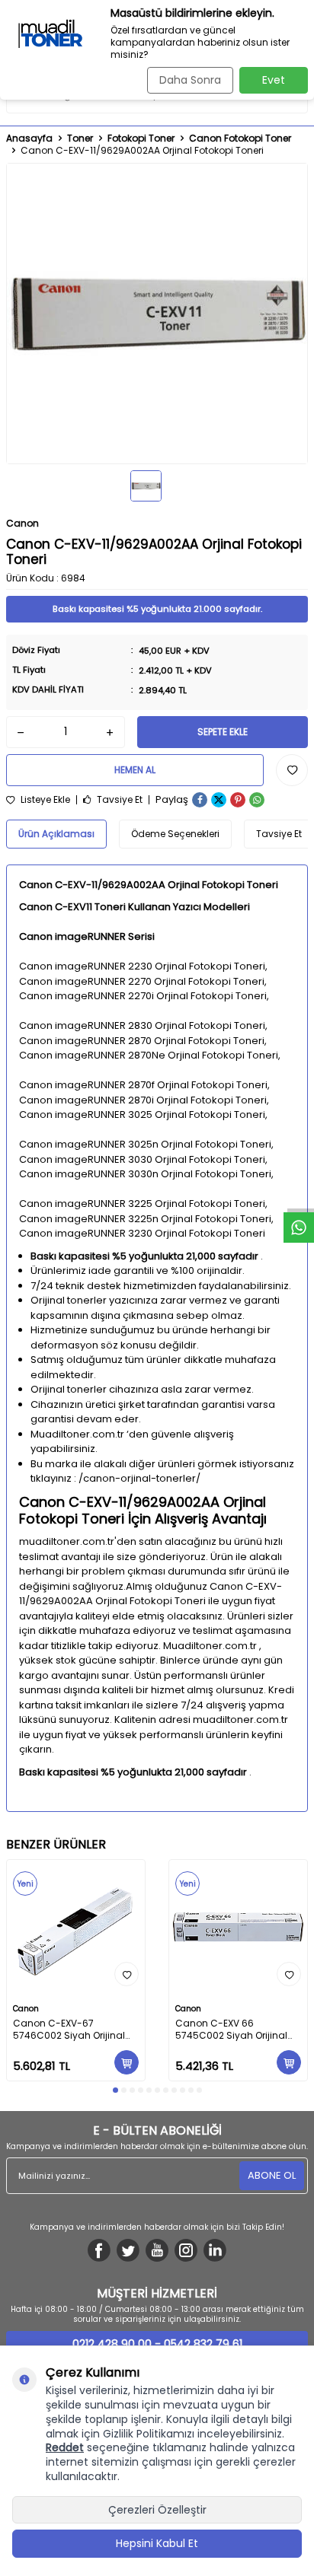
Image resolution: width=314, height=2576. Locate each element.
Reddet (65, 2447)
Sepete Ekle (223, 732)
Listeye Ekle (44, 800)
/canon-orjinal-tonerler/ (139, 1478)
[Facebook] (99, 2250)
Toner (80, 139)
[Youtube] (157, 2250)
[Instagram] (186, 2250)
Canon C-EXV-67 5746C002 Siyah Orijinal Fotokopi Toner (69, 2030)
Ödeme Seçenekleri (175, 834)
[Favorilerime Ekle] (127, 1974)
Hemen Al (135, 770)
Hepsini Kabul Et (157, 2543)
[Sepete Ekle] (127, 2062)
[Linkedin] (215, 2250)
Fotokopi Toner (141, 139)
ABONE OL (272, 2175)
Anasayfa (29, 139)
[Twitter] (128, 2250)
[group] (157, 314)
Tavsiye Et (119, 800)
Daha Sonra (190, 80)
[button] (115, 2090)
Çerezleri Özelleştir (157, 2510)
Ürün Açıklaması (56, 834)
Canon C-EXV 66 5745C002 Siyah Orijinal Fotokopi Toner (231, 2030)
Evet (274, 80)
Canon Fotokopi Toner (240, 139)
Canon (22, 523)
